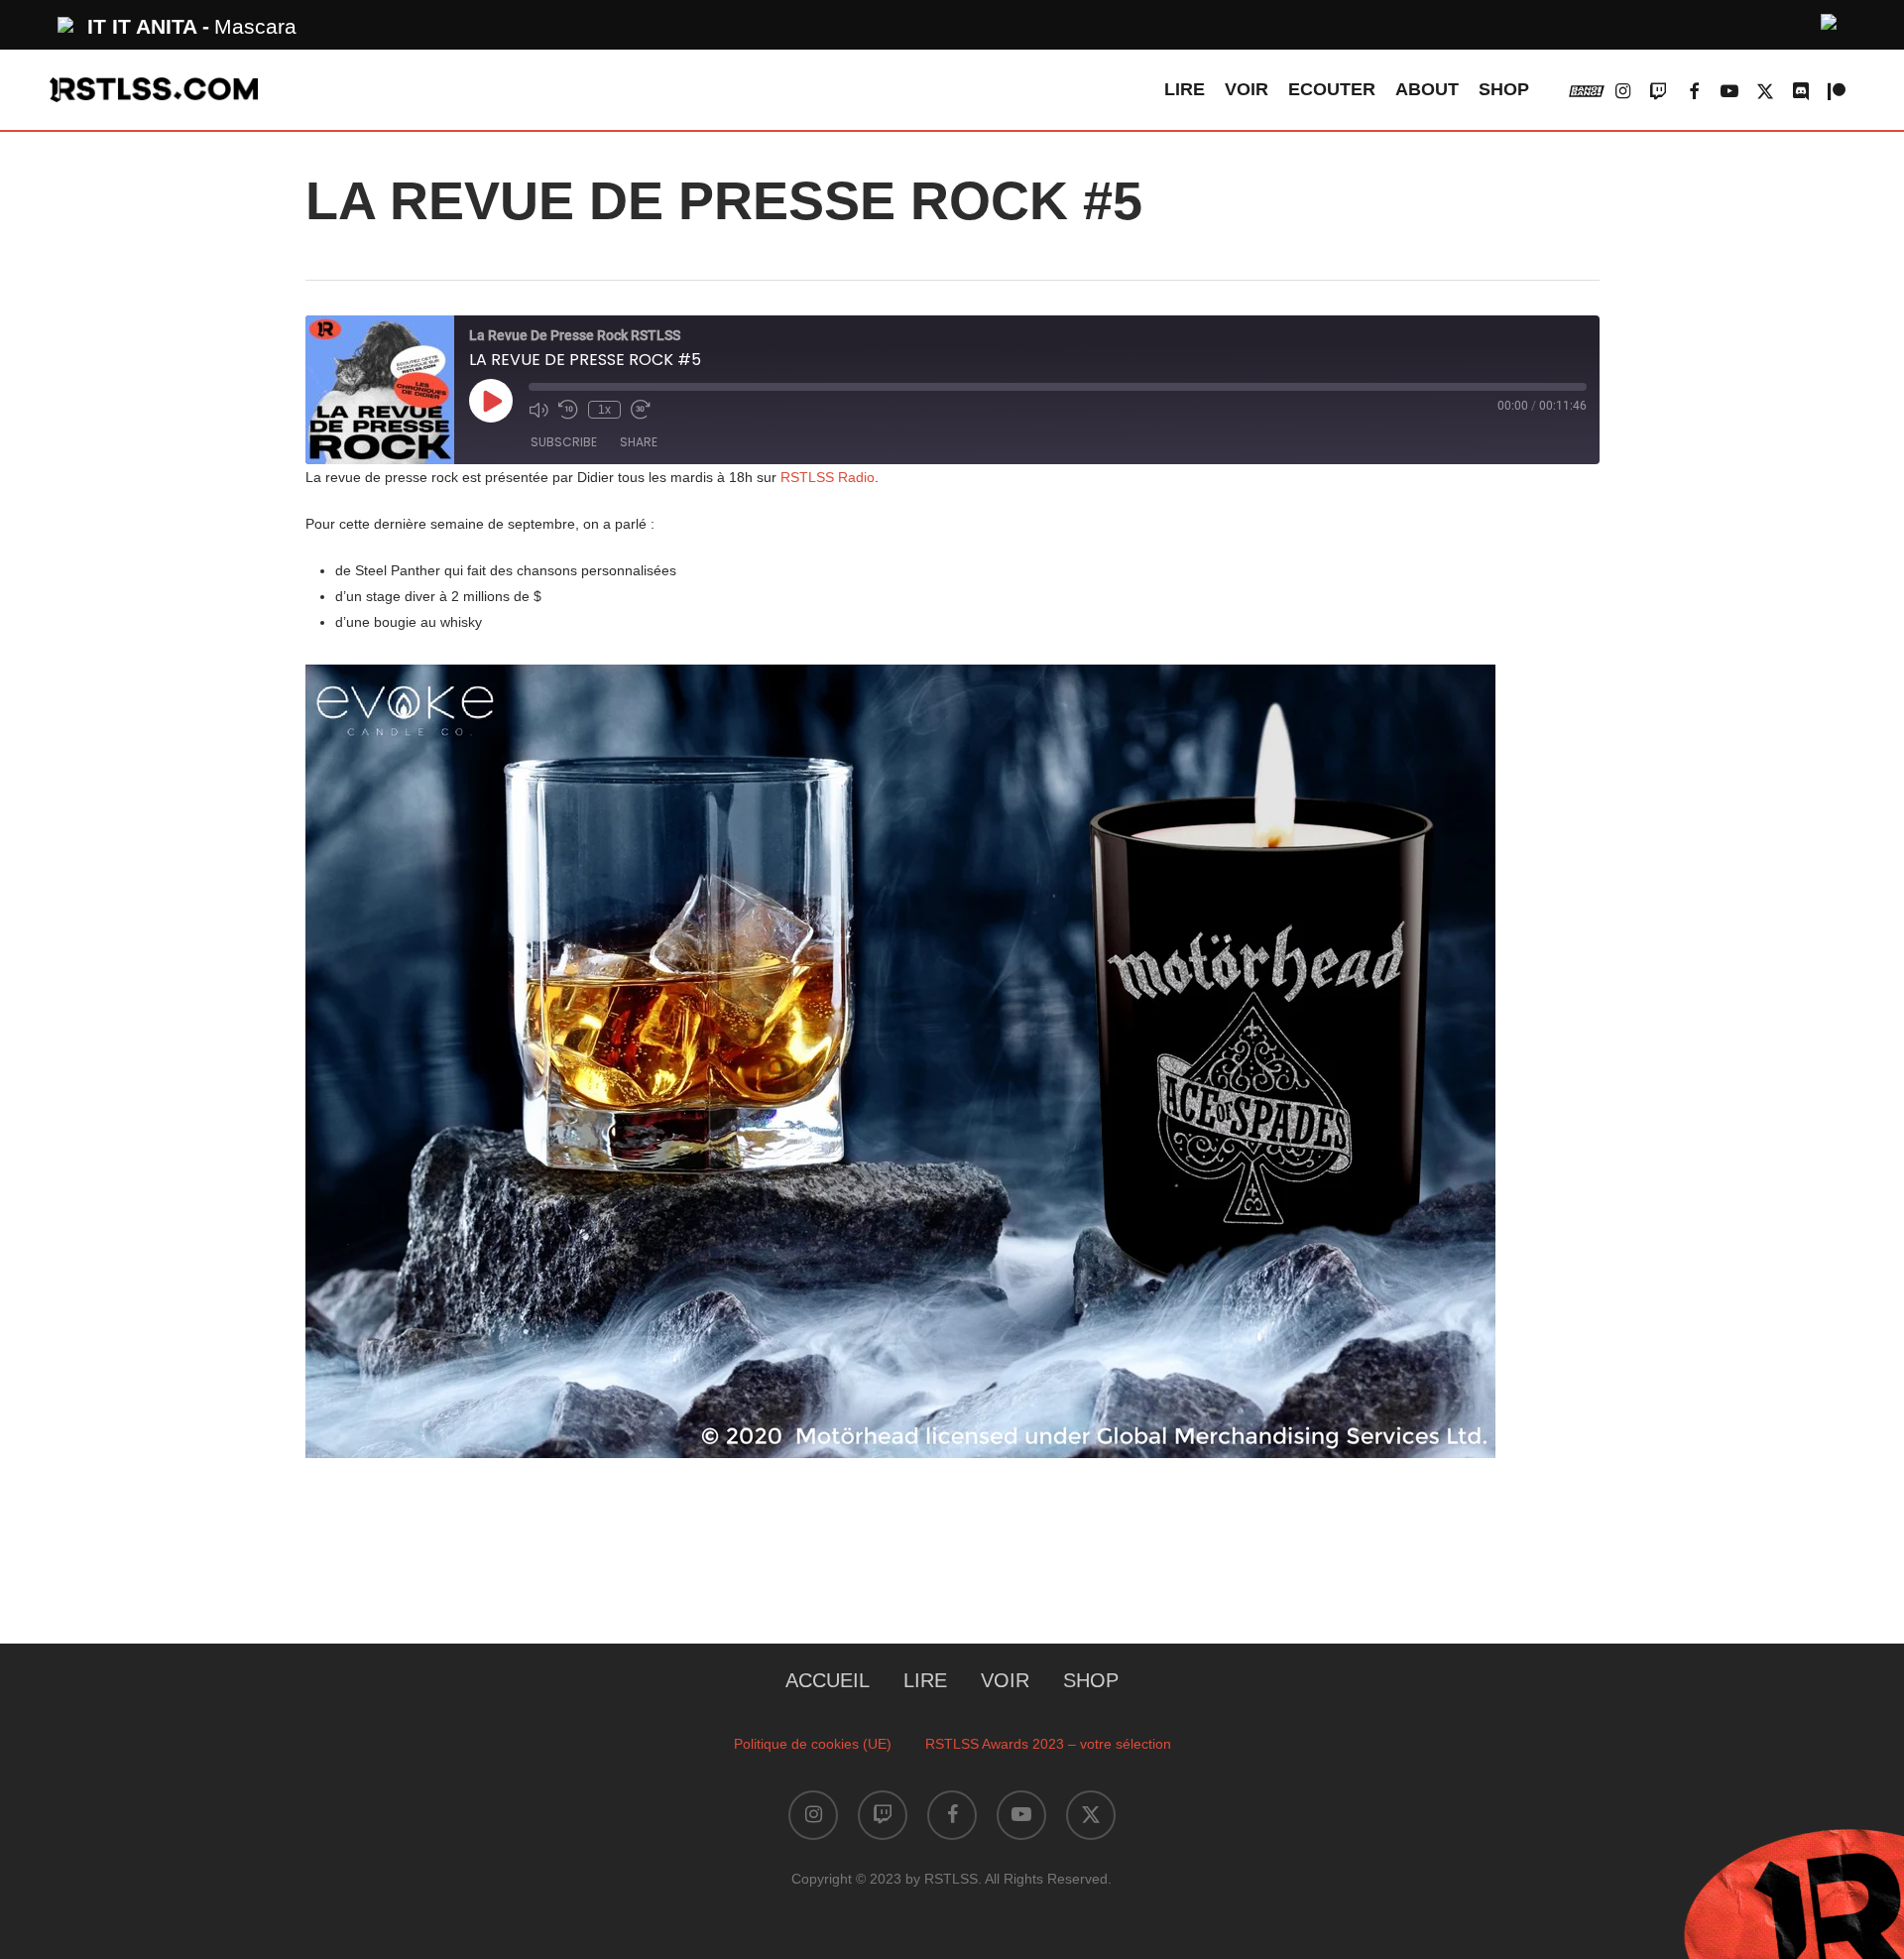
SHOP (1091, 1680)
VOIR (1005, 1680)
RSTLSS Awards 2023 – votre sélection (1048, 1744)
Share (639, 442)
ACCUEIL (828, 1680)
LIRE (925, 1680)
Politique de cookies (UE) (813, 1744)
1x (604, 410)
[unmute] (1830, 19)
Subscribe (564, 442)
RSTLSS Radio (828, 477)
